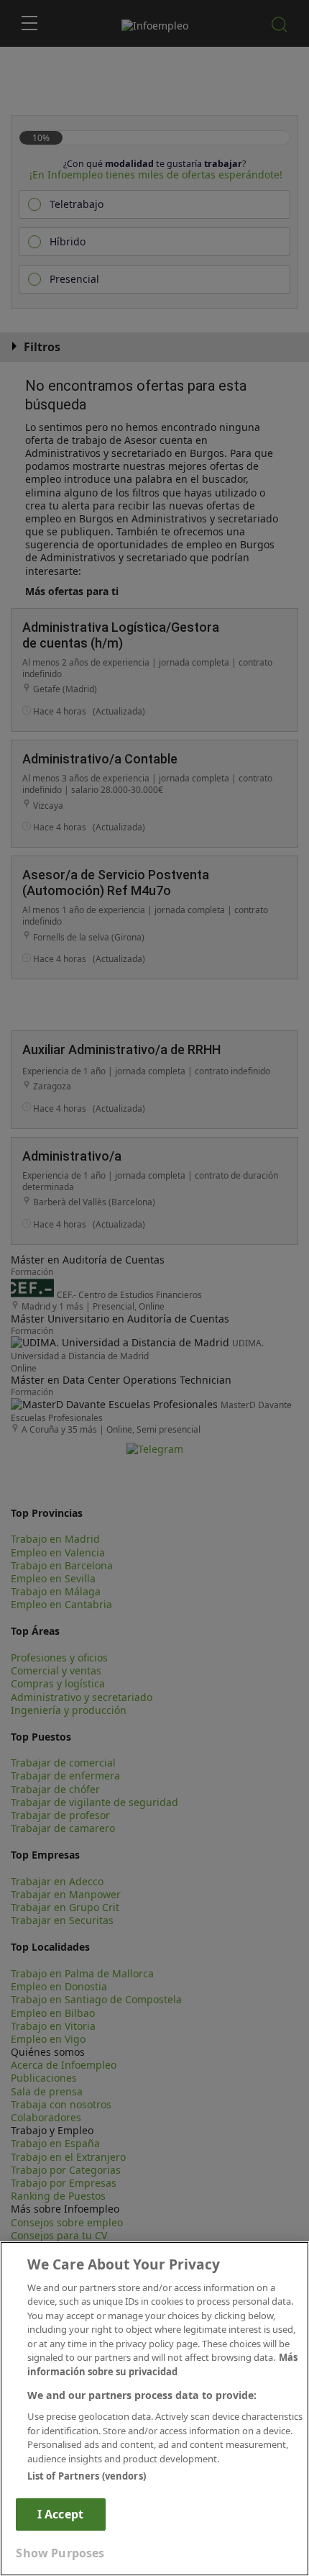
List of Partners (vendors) (87, 2476)
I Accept (60, 2514)
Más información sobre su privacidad (162, 2364)
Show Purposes (60, 2553)
